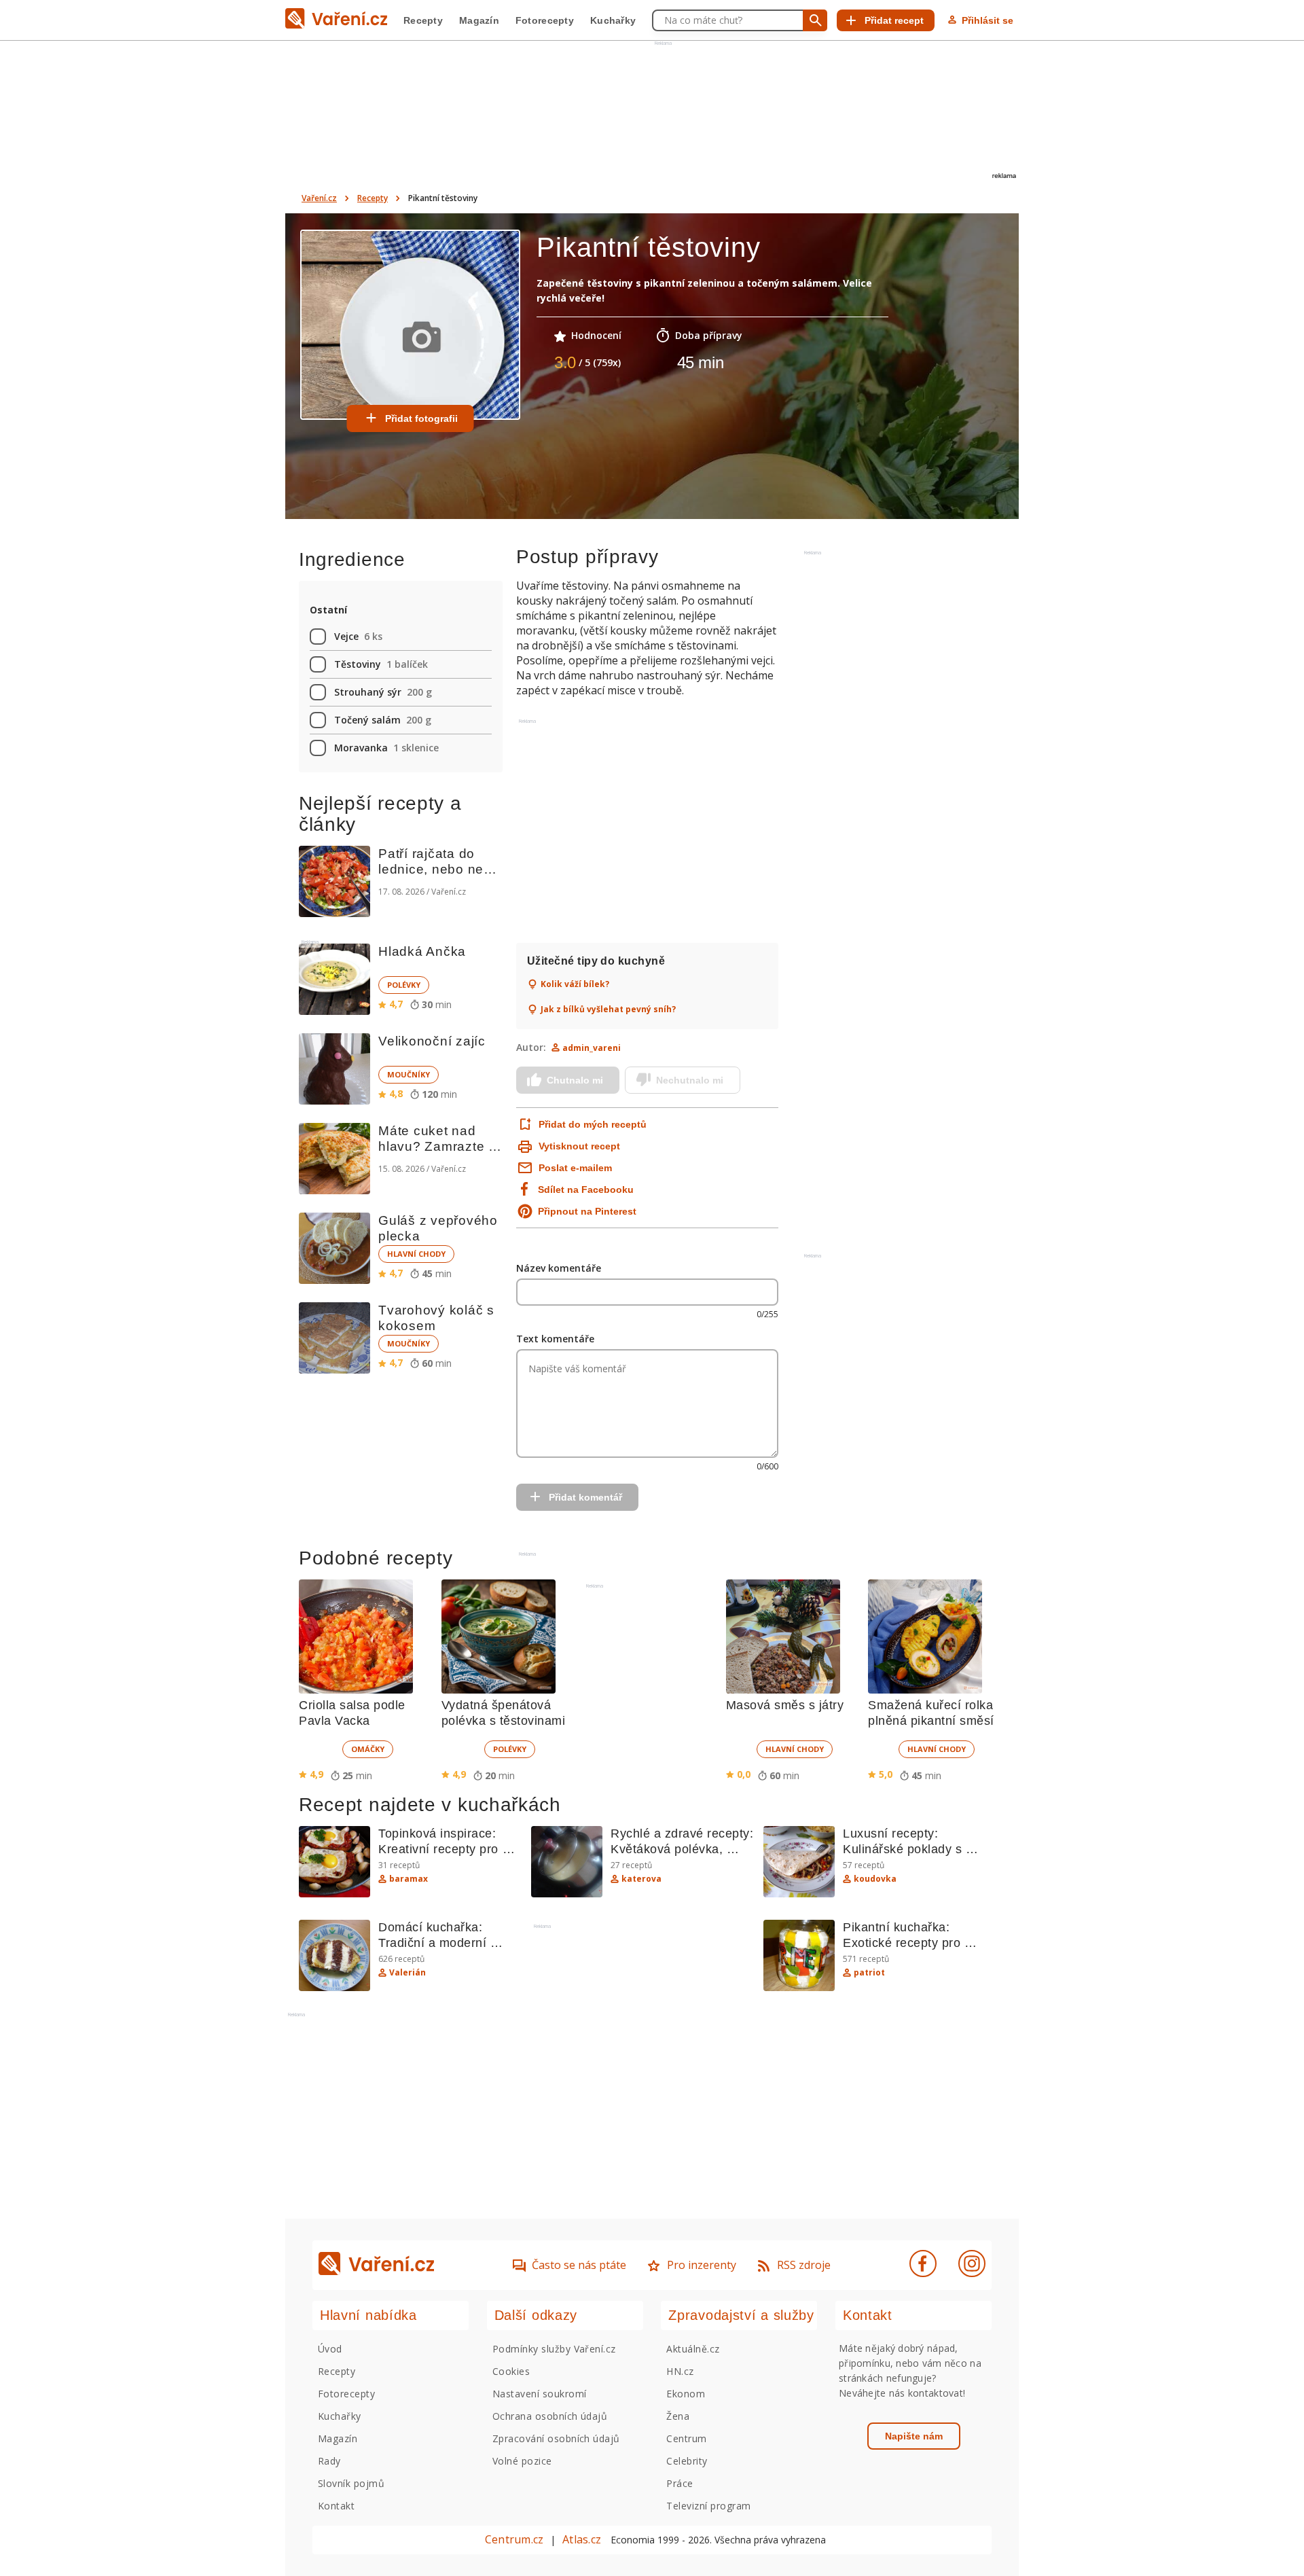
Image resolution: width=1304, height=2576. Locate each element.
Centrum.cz (514, 2539)
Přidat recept (894, 20)
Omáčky (368, 1749)
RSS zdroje (804, 2265)
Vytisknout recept (579, 1146)
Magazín (479, 20)
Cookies (511, 2371)
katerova (641, 1879)
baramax (409, 1879)
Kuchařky (613, 20)
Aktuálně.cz (693, 2349)
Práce (680, 2483)
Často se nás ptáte (579, 2265)
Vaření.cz (319, 198)
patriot (869, 1973)
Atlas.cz (582, 2539)
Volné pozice (522, 2461)
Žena (678, 2416)
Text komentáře (555, 1339)
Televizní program (708, 2506)
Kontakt (336, 2506)
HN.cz (680, 2371)
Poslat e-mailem (575, 1168)
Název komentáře (559, 1268)
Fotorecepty (545, 20)
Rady (329, 2461)
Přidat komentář (585, 1497)
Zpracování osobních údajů (556, 2438)
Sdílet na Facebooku (586, 1189)
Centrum (686, 2438)
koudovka (875, 1879)
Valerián (407, 1973)
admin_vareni (592, 1048)
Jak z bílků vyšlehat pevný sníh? (608, 1009)
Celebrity (687, 2461)
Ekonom (686, 2394)
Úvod (330, 2349)
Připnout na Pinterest (587, 1211)
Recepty (423, 20)
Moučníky (409, 1074)
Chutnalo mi (575, 1080)
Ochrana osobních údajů (550, 2416)
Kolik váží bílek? (575, 984)
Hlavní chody (416, 1254)
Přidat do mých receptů (591, 1124)
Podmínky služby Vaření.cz (554, 2349)
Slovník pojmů (351, 2483)
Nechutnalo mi (690, 1080)
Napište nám (914, 2436)
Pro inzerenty (702, 2265)
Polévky (404, 985)
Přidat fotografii (421, 418)
